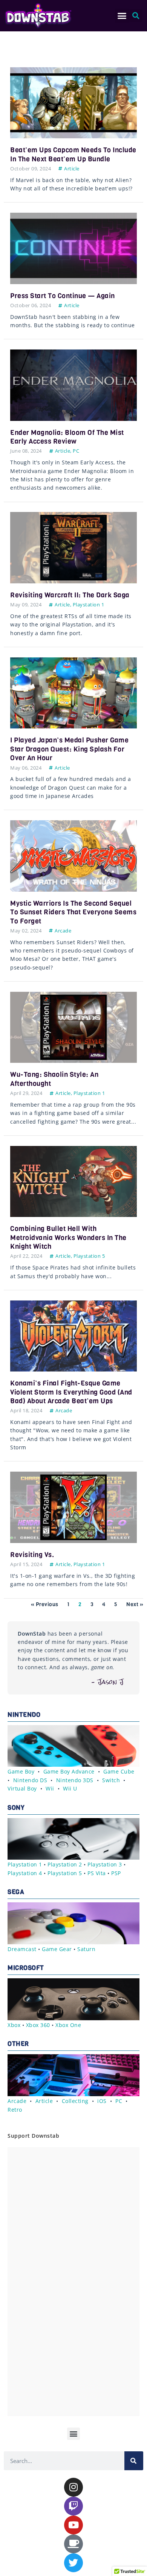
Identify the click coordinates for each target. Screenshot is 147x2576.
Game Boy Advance (69, 1771)
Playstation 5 (89, 1256)
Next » (135, 1604)
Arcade (63, 931)
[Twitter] (73, 2563)
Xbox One (68, 2025)
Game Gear (57, 1949)
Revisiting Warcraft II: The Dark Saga (70, 595)
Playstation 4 (25, 1873)
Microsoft (26, 1968)
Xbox (14, 2025)
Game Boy (21, 1771)
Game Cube (119, 1771)
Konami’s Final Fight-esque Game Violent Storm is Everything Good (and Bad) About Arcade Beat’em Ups (71, 1392)
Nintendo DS (30, 1780)
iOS (102, 2101)
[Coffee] (73, 2544)
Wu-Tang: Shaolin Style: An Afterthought (54, 1079)
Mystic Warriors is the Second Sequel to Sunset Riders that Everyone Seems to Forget (73, 912)
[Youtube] (73, 2525)
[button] (122, 16)
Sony (16, 1808)
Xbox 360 (38, 2025)
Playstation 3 (105, 1864)
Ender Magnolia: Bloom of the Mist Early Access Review (67, 437)
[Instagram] (73, 2487)
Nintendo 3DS (75, 1780)
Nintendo (24, 1715)
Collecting (75, 2101)
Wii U (70, 1788)
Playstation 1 (89, 605)
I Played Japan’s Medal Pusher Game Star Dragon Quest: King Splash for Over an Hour (69, 749)
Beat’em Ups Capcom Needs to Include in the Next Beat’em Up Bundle (73, 154)
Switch (111, 1780)
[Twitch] (73, 2506)
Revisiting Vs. (32, 1555)
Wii (50, 1788)
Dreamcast (22, 1949)
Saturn (86, 1949)
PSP (116, 1873)
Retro (15, 2110)
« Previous (45, 1604)
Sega (16, 1892)
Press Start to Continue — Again (63, 296)
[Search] (134, 2461)
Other (18, 2044)
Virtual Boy (22, 1788)
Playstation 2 (65, 1864)
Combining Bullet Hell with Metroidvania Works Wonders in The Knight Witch (68, 1238)
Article (72, 169)
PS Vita (97, 1873)
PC (76, 451)
